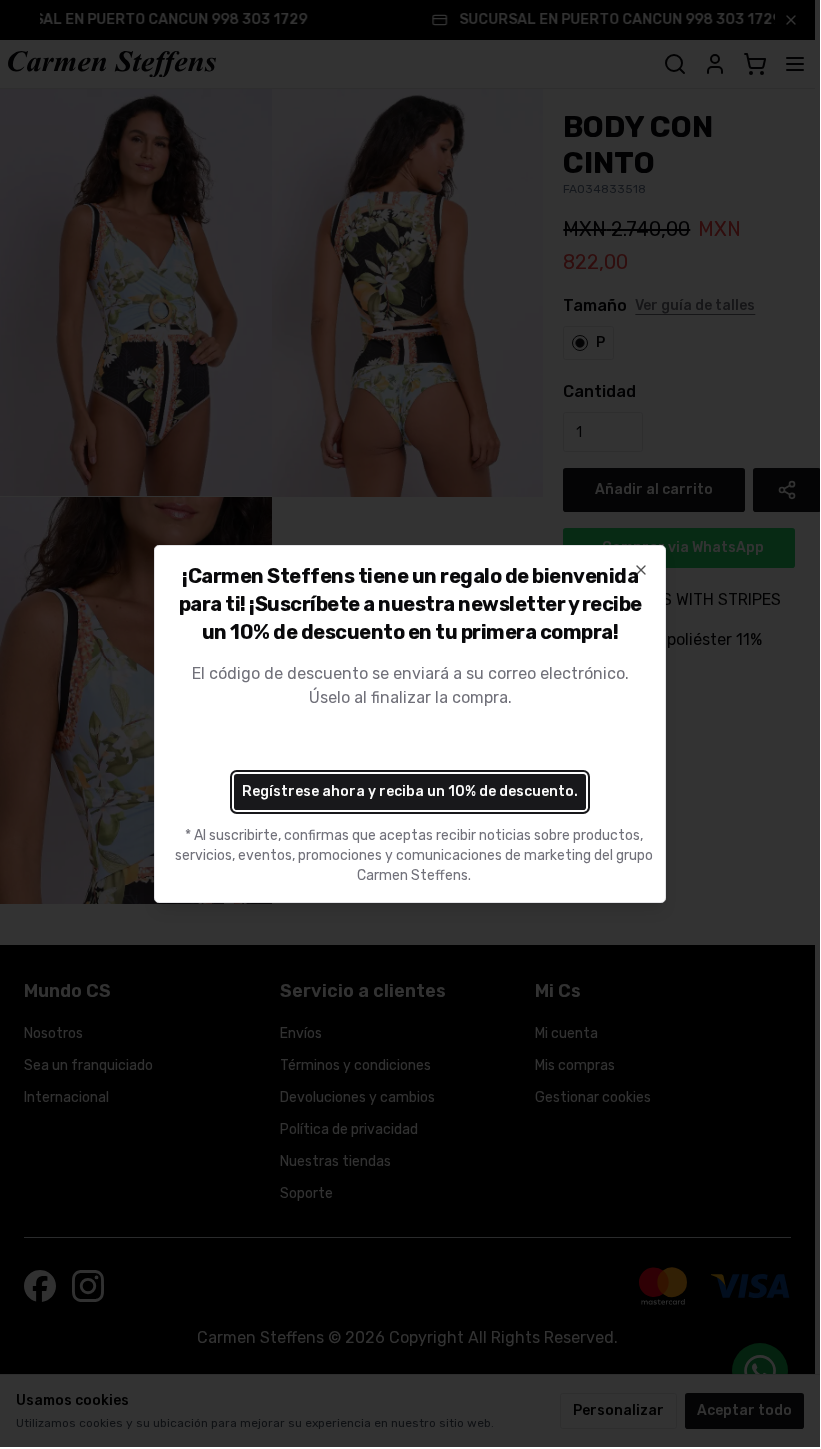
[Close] (641, 570)
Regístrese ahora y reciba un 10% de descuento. (410, 791)
